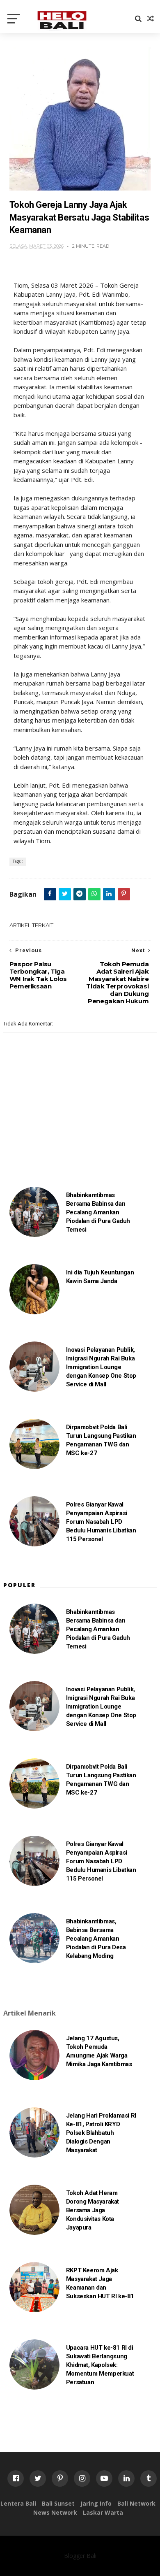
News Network (55, 2512)
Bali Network (136, 2503)
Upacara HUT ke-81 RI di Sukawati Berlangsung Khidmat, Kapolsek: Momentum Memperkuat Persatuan (100, 2365)
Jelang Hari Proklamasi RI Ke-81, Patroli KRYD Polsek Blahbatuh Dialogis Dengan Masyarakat (101, 2133)
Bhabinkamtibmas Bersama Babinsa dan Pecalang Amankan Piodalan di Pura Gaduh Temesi (98, 1212)
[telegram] (80, 894)
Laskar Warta (103, 2512)
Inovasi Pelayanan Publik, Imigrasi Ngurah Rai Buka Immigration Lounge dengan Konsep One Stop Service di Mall (101, 1367)
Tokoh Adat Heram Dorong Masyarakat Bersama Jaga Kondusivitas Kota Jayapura (93, 2210)
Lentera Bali (18, 2503)
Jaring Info (96, 2503)
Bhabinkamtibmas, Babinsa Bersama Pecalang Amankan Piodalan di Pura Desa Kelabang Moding (96, 1939)
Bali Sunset (58, 2503)
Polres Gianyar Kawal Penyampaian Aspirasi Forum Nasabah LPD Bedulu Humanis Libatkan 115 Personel (101, 1522)
